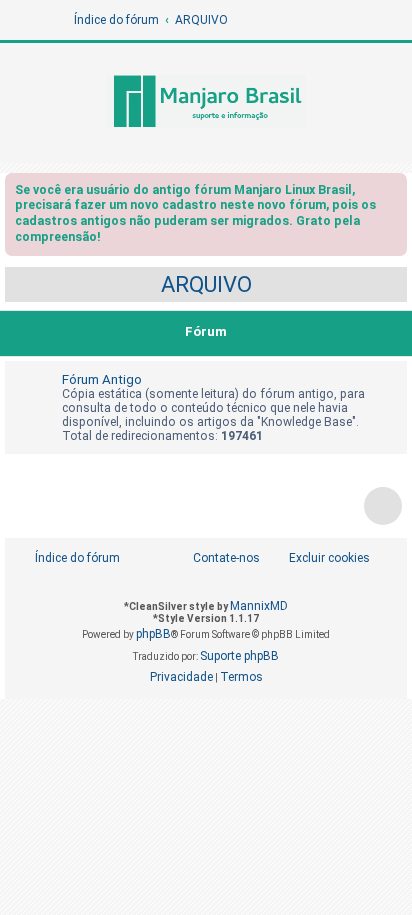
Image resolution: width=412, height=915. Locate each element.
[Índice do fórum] (206, 103)
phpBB (153, 634)
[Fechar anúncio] (394, 193)
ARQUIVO (206, 284)
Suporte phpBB (239, 656)
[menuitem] (318, 558)
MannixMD (259, 606)
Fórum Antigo (102, 379)
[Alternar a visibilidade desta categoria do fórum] (396, 333)
